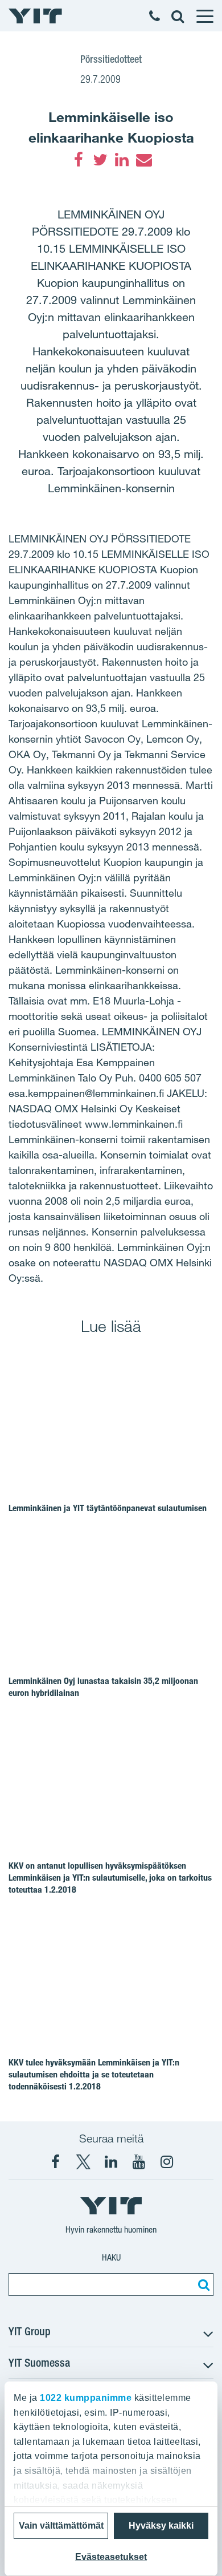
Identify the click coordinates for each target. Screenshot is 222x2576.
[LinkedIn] (122, 160)
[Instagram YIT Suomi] (167, 2162)
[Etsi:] (202, 2285)
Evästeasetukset (111, 2557)
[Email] (143, 160)
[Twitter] (100, 160)
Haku (111, 2257)
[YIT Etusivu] (35, 16)
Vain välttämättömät (61, 2526)
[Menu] (204, 16)
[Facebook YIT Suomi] (55, 2162)
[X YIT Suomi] (83, 2162)
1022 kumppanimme (86, 2398)
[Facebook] (79, 160)
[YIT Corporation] (111, 2162)
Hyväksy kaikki (161, 2526)
